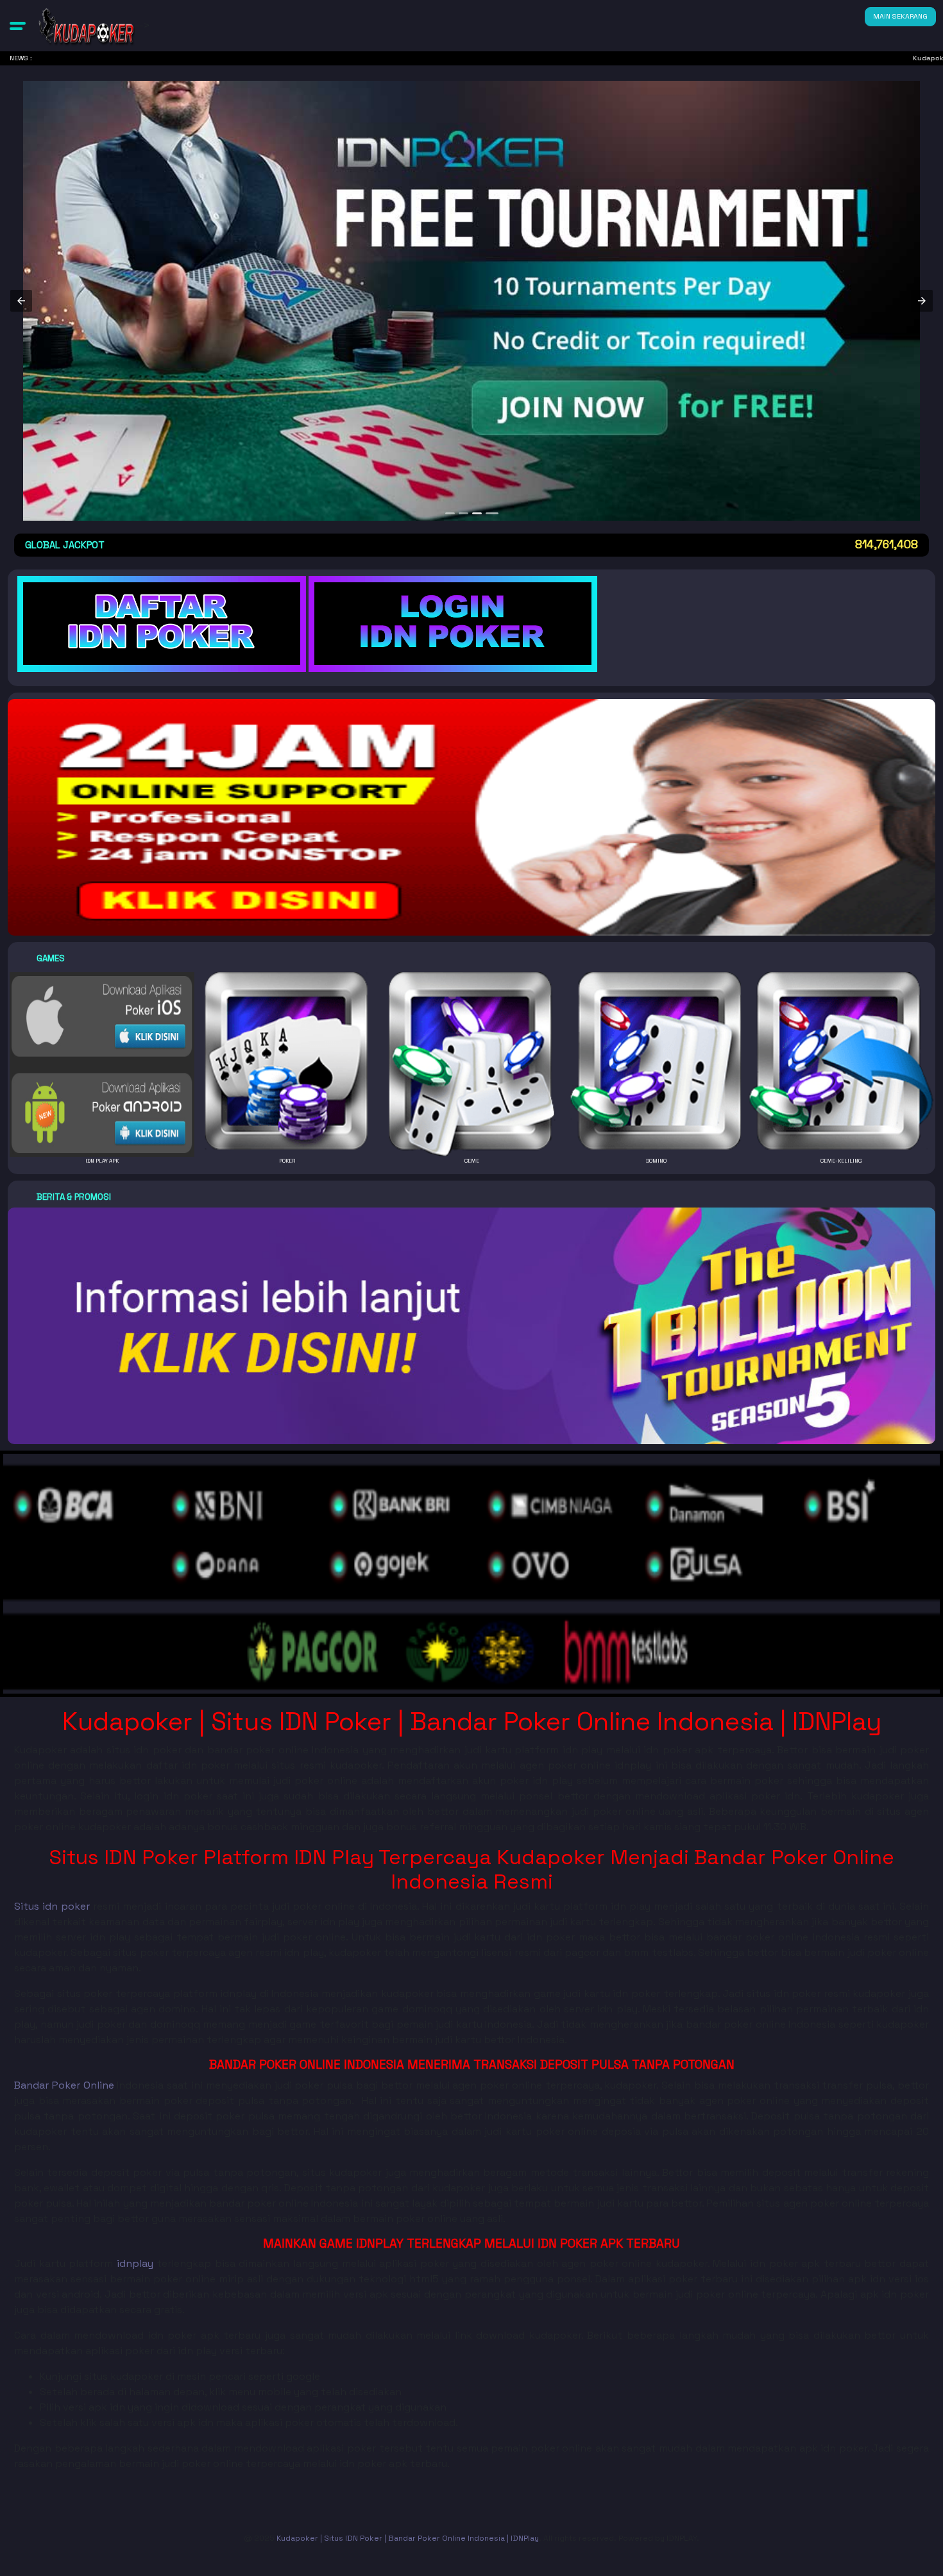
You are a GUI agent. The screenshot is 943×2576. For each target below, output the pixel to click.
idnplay (135, 2263)
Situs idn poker (52, 1906)
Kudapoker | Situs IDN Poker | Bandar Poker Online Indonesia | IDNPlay (408, 2538)
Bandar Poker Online (64, 2085)
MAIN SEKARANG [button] (900, 16)
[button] (18, 26)
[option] (452, 513)
